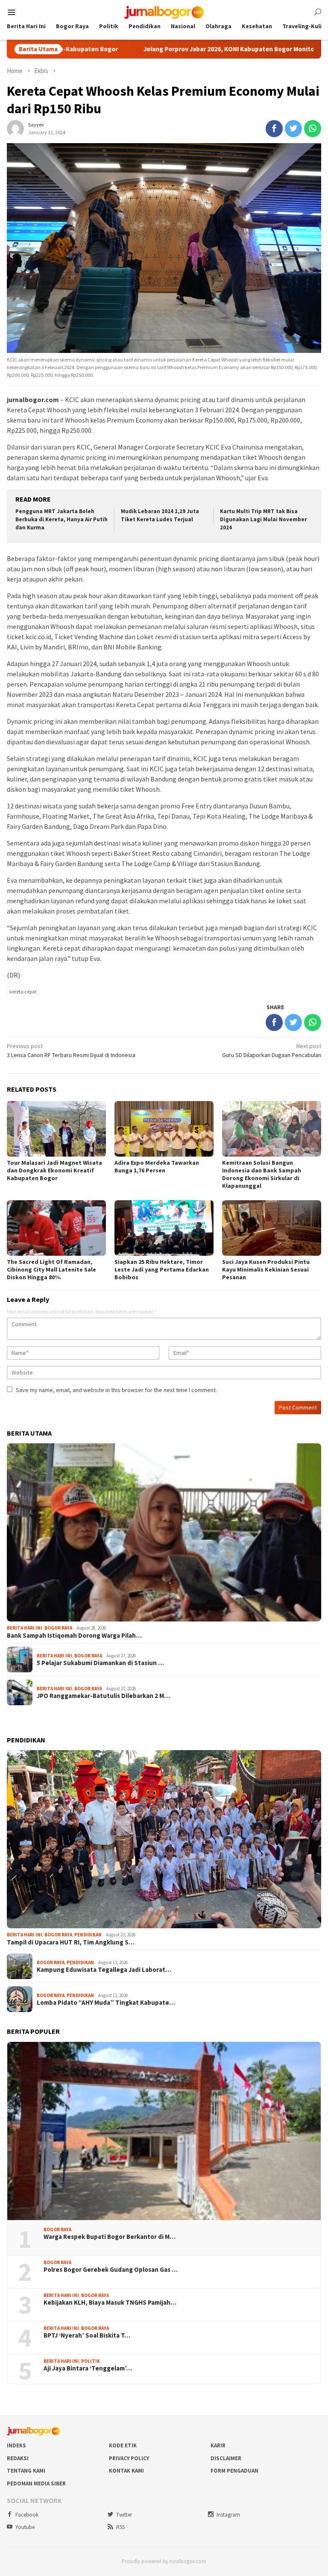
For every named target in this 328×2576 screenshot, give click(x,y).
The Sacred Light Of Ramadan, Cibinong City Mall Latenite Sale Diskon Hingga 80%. (51, 1269)
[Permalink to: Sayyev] (15, 128)
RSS (120, 2527)
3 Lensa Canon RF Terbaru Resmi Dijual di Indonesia (71, 1050)
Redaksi (18, 2458)
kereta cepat (23, 991)
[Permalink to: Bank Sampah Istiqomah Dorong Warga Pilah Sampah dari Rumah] (164, 1532)
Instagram (228, 2515)
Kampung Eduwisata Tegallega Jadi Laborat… (104, 1970)
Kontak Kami (126, 2471)
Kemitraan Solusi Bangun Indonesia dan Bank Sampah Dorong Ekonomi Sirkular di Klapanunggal (262, 1174)
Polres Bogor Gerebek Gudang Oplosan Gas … (111, 2270)
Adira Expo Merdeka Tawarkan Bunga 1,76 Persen (157, 1166)
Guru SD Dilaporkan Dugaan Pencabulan (272, 1050)
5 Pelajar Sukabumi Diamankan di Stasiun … (100, 1663)
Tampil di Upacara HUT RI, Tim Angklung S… (71, 1942)
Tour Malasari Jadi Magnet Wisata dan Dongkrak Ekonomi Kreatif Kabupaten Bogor (54, 1170)
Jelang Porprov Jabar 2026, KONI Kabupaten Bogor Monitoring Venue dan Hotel (187, 49)
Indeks (16, 2445)
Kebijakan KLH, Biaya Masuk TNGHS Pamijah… (110, 2303)
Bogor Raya (58, 1628)
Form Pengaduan (234, 2471)
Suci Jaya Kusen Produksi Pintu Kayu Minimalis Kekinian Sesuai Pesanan (266, 1269)
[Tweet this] (293, 129)
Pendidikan (88, 1935)
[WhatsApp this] (313, 129)
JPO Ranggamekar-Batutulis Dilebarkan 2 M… (103, 1696)
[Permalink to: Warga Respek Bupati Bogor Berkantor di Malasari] (164, 2131)
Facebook (27, 2515)
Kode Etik (123, 2445)
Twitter (124, 2515)
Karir (218, 2445)
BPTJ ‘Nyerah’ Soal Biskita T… (87, 2335)
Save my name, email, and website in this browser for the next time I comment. (116, 1390)
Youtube (25, 2527)
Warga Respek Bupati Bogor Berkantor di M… (110, 2237)
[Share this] (274, 129)
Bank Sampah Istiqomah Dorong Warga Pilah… (74, 1636)
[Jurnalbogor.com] (164, 12)
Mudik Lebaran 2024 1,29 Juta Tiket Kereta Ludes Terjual (160, 515)
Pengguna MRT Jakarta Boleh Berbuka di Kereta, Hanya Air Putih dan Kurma (61, 519)
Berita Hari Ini (25, 1628)
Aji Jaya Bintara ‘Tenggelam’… (88, 2368)
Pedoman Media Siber (36, 2483)
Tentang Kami (26, 2471)
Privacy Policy (129, 2458)
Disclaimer (226, 2458)
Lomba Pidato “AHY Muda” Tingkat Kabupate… (106, 2003)
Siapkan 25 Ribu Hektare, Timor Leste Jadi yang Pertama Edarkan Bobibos (162, 1269)
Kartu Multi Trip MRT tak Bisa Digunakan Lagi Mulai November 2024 (263, 519)
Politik (91, 2361)
